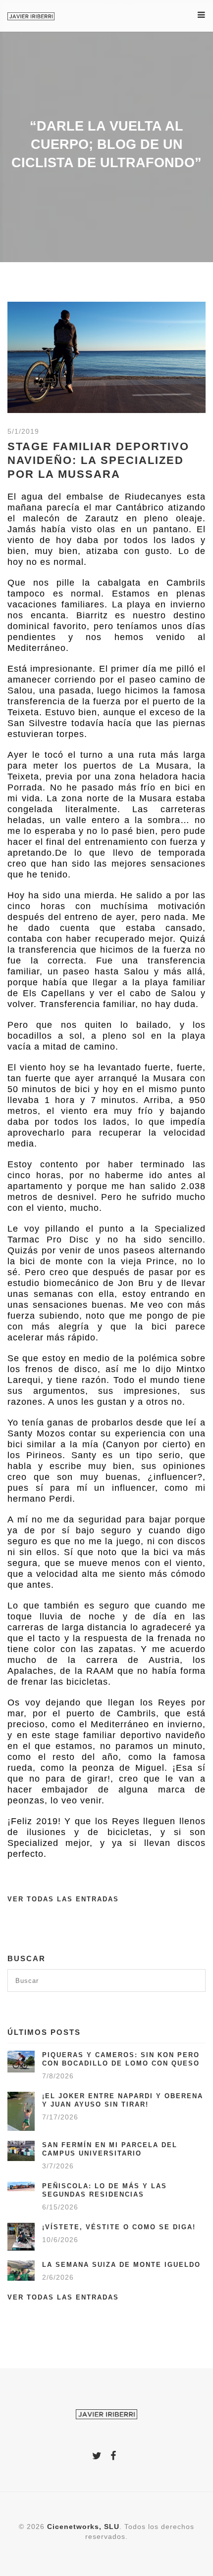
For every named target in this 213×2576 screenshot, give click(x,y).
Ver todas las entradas (63, 1899)
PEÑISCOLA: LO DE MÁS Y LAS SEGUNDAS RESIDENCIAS (105, 2190)
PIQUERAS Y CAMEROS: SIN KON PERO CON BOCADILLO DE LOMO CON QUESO (121, 2059)
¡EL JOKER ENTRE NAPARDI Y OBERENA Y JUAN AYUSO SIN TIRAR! (123, 2100)
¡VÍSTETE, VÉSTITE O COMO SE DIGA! (119, 2227)
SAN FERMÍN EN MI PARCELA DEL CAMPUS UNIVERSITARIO (110, 2149)
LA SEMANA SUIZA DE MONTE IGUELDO (121, 2265)
